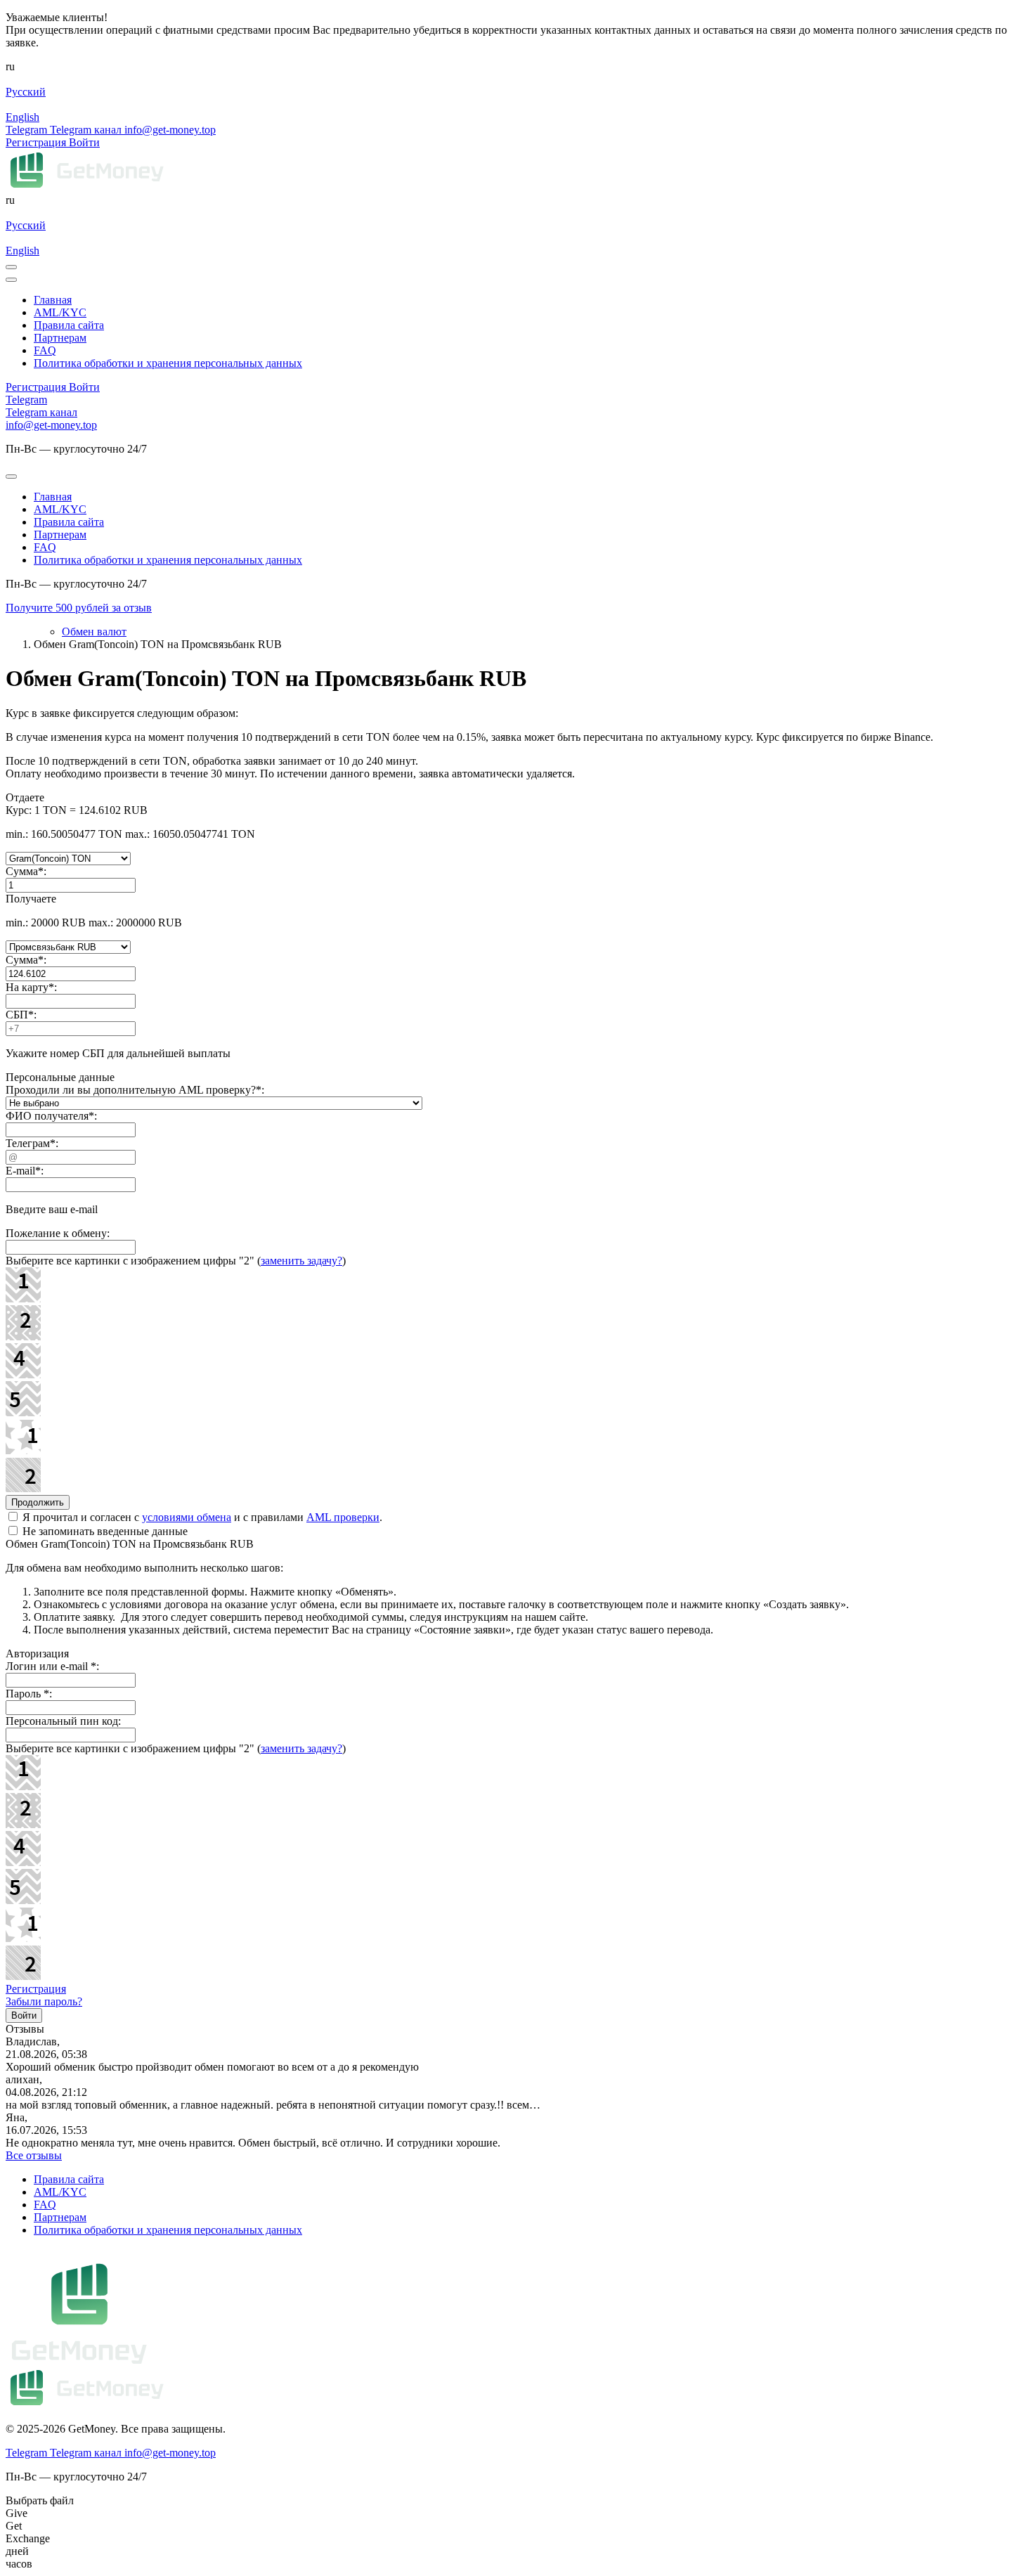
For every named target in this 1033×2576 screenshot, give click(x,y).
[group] (516, 608)
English (22, 117)
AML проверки (343, 1517)
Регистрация (36, 1989)
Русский (26, 92)
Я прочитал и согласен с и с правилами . (201, 1517)
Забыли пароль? (44, 2001)
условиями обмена (187, 1517)
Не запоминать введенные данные (104, 1531)
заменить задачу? (301, 1261)
